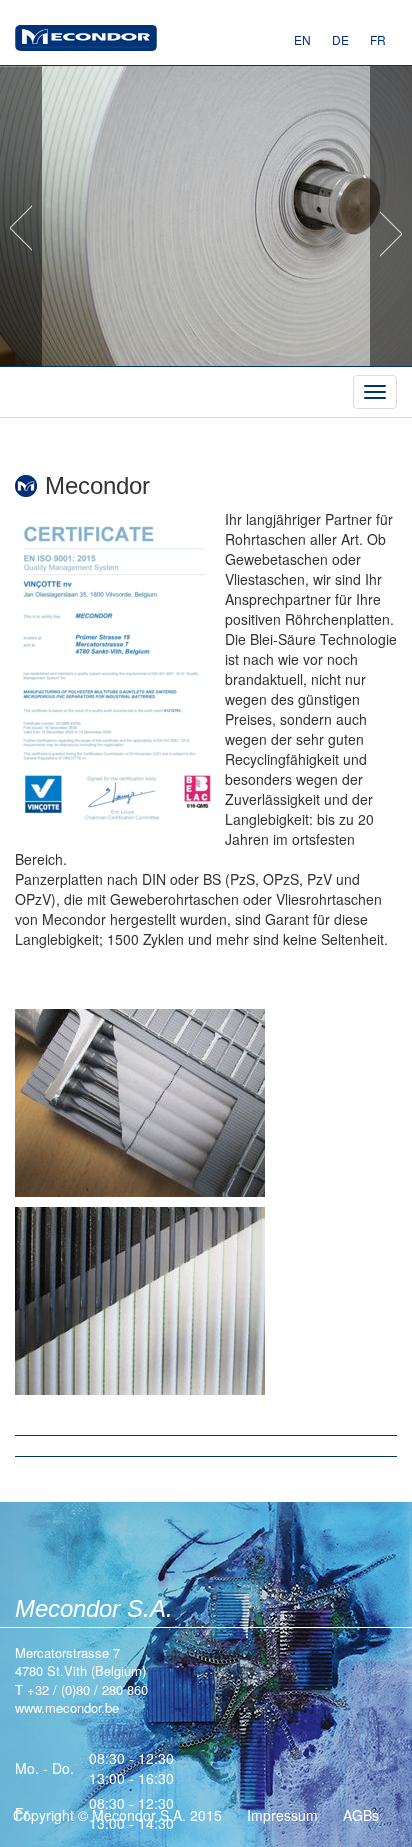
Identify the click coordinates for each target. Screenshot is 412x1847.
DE (340, 39)
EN (302, 39)
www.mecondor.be (86, 40)
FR (378, 39)
